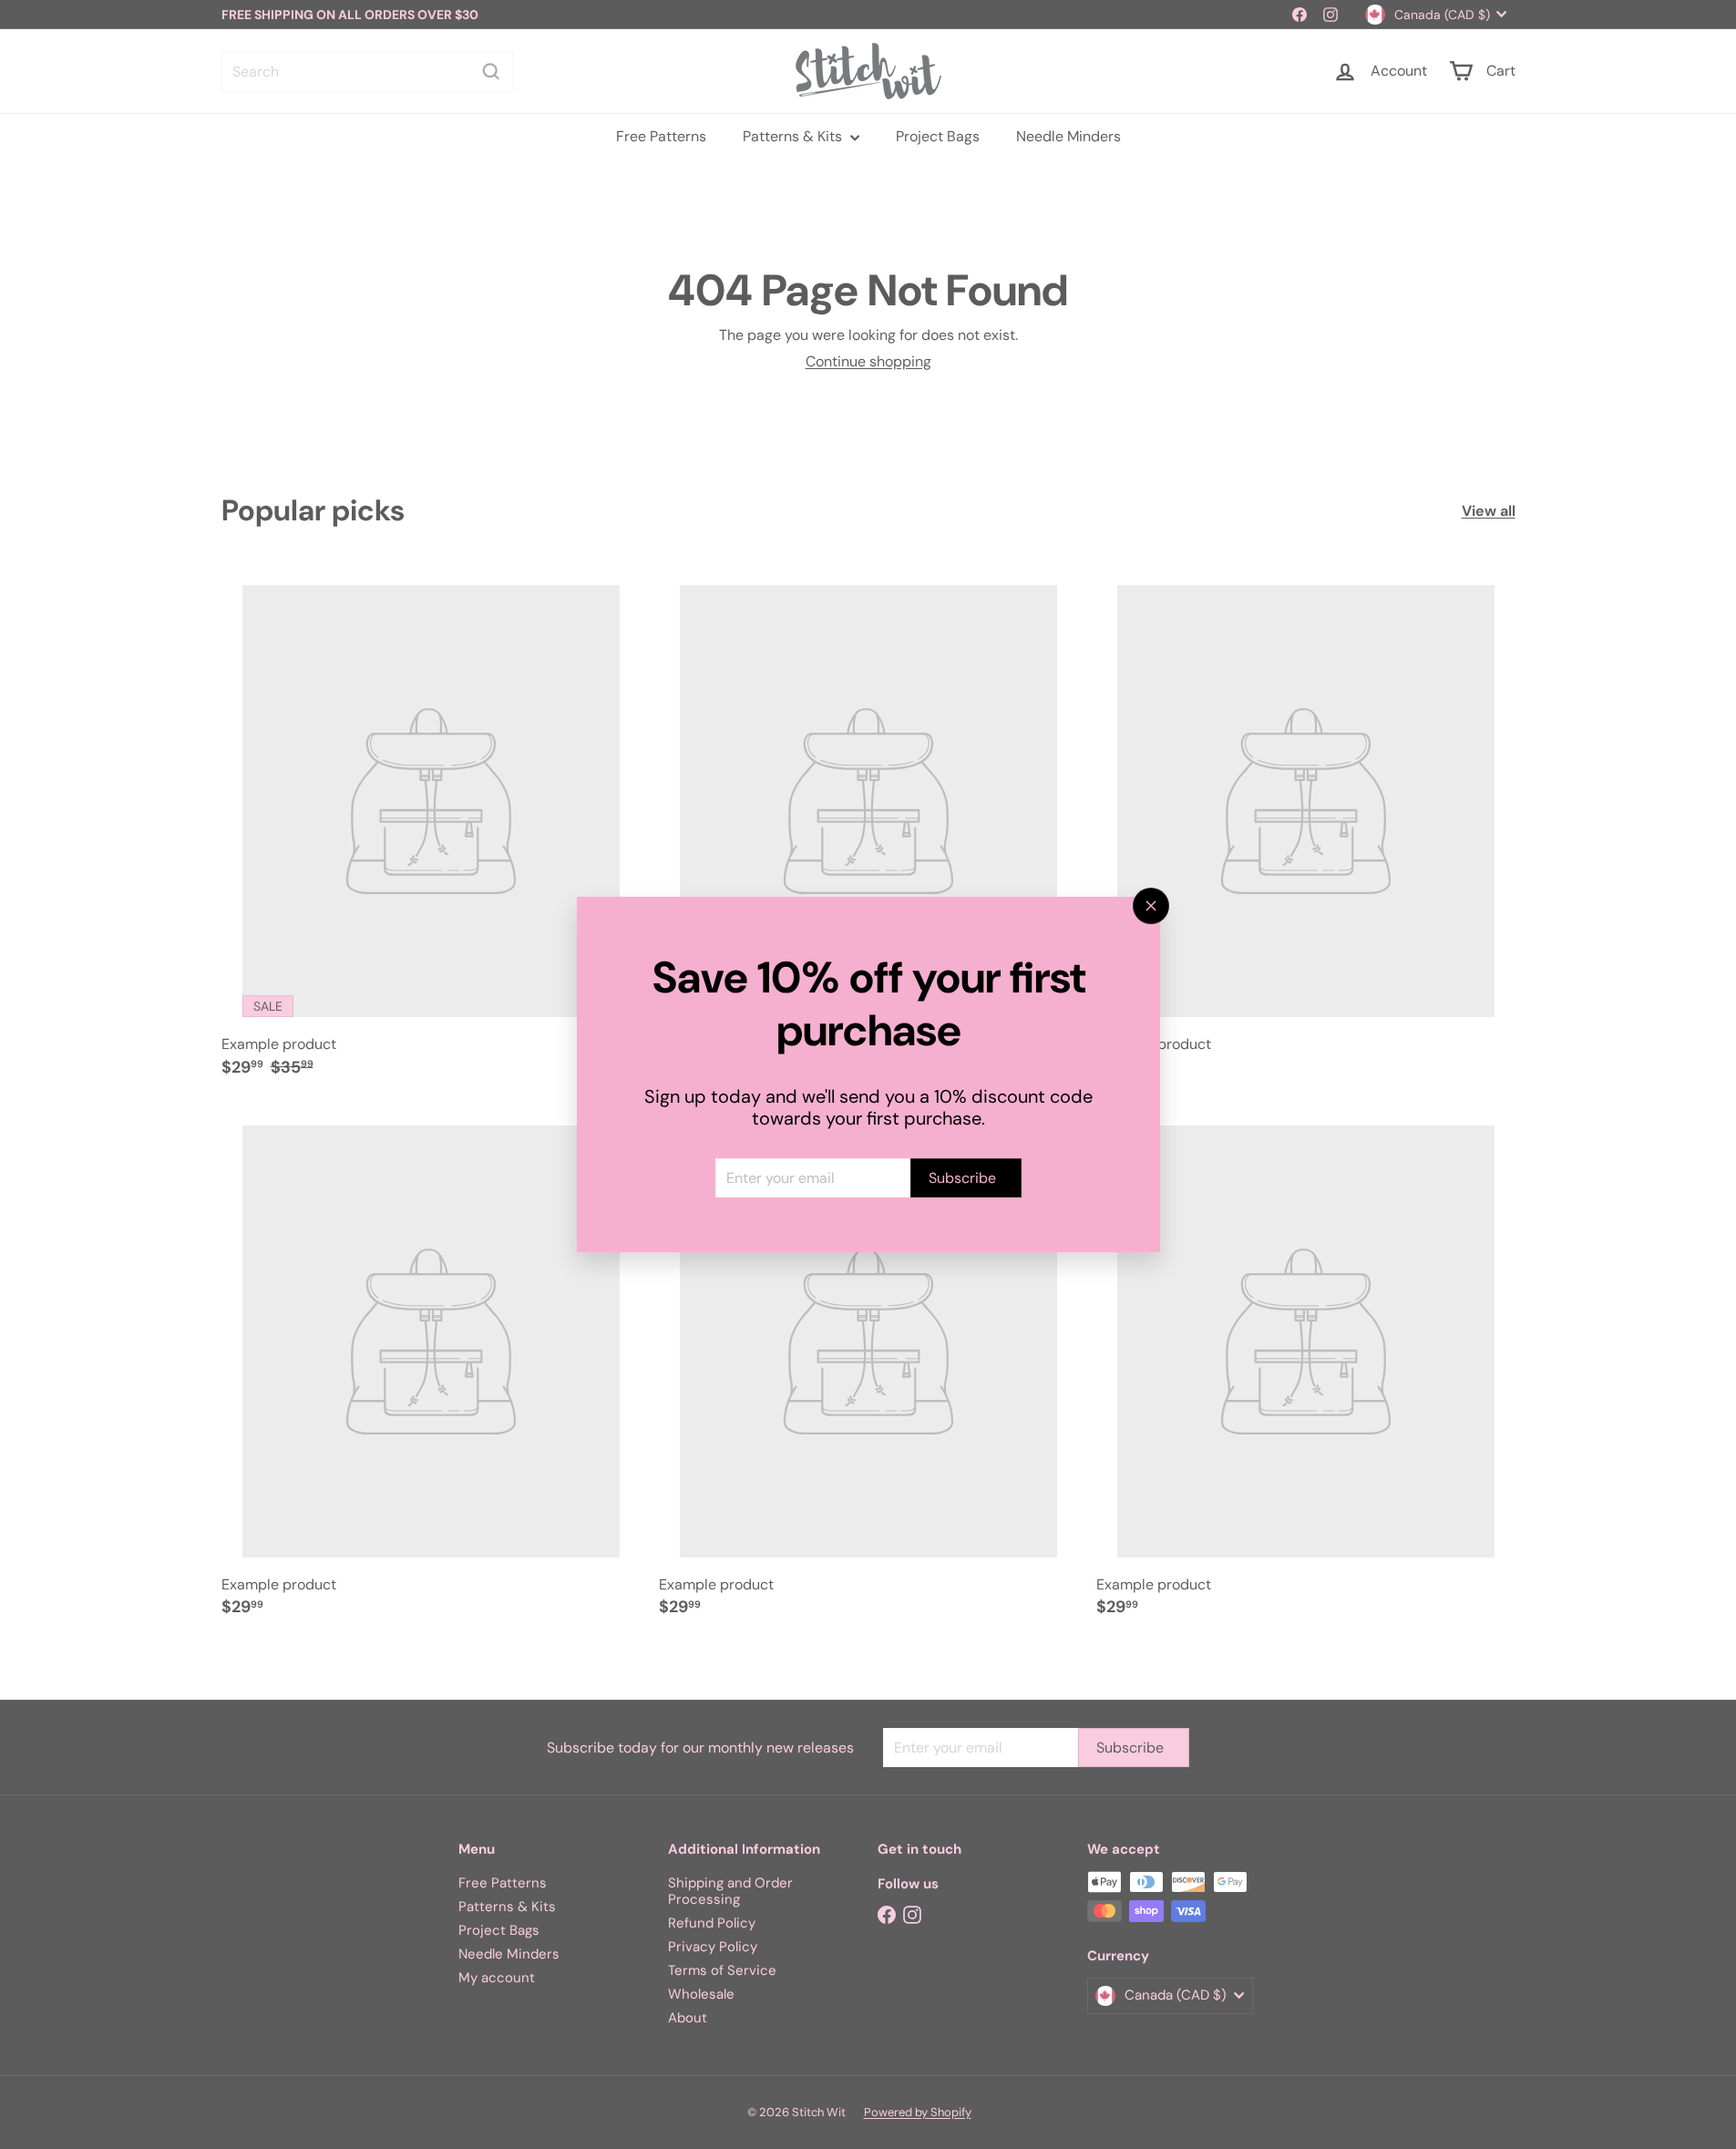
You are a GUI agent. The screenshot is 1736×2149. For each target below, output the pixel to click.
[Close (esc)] (1151, 906)
